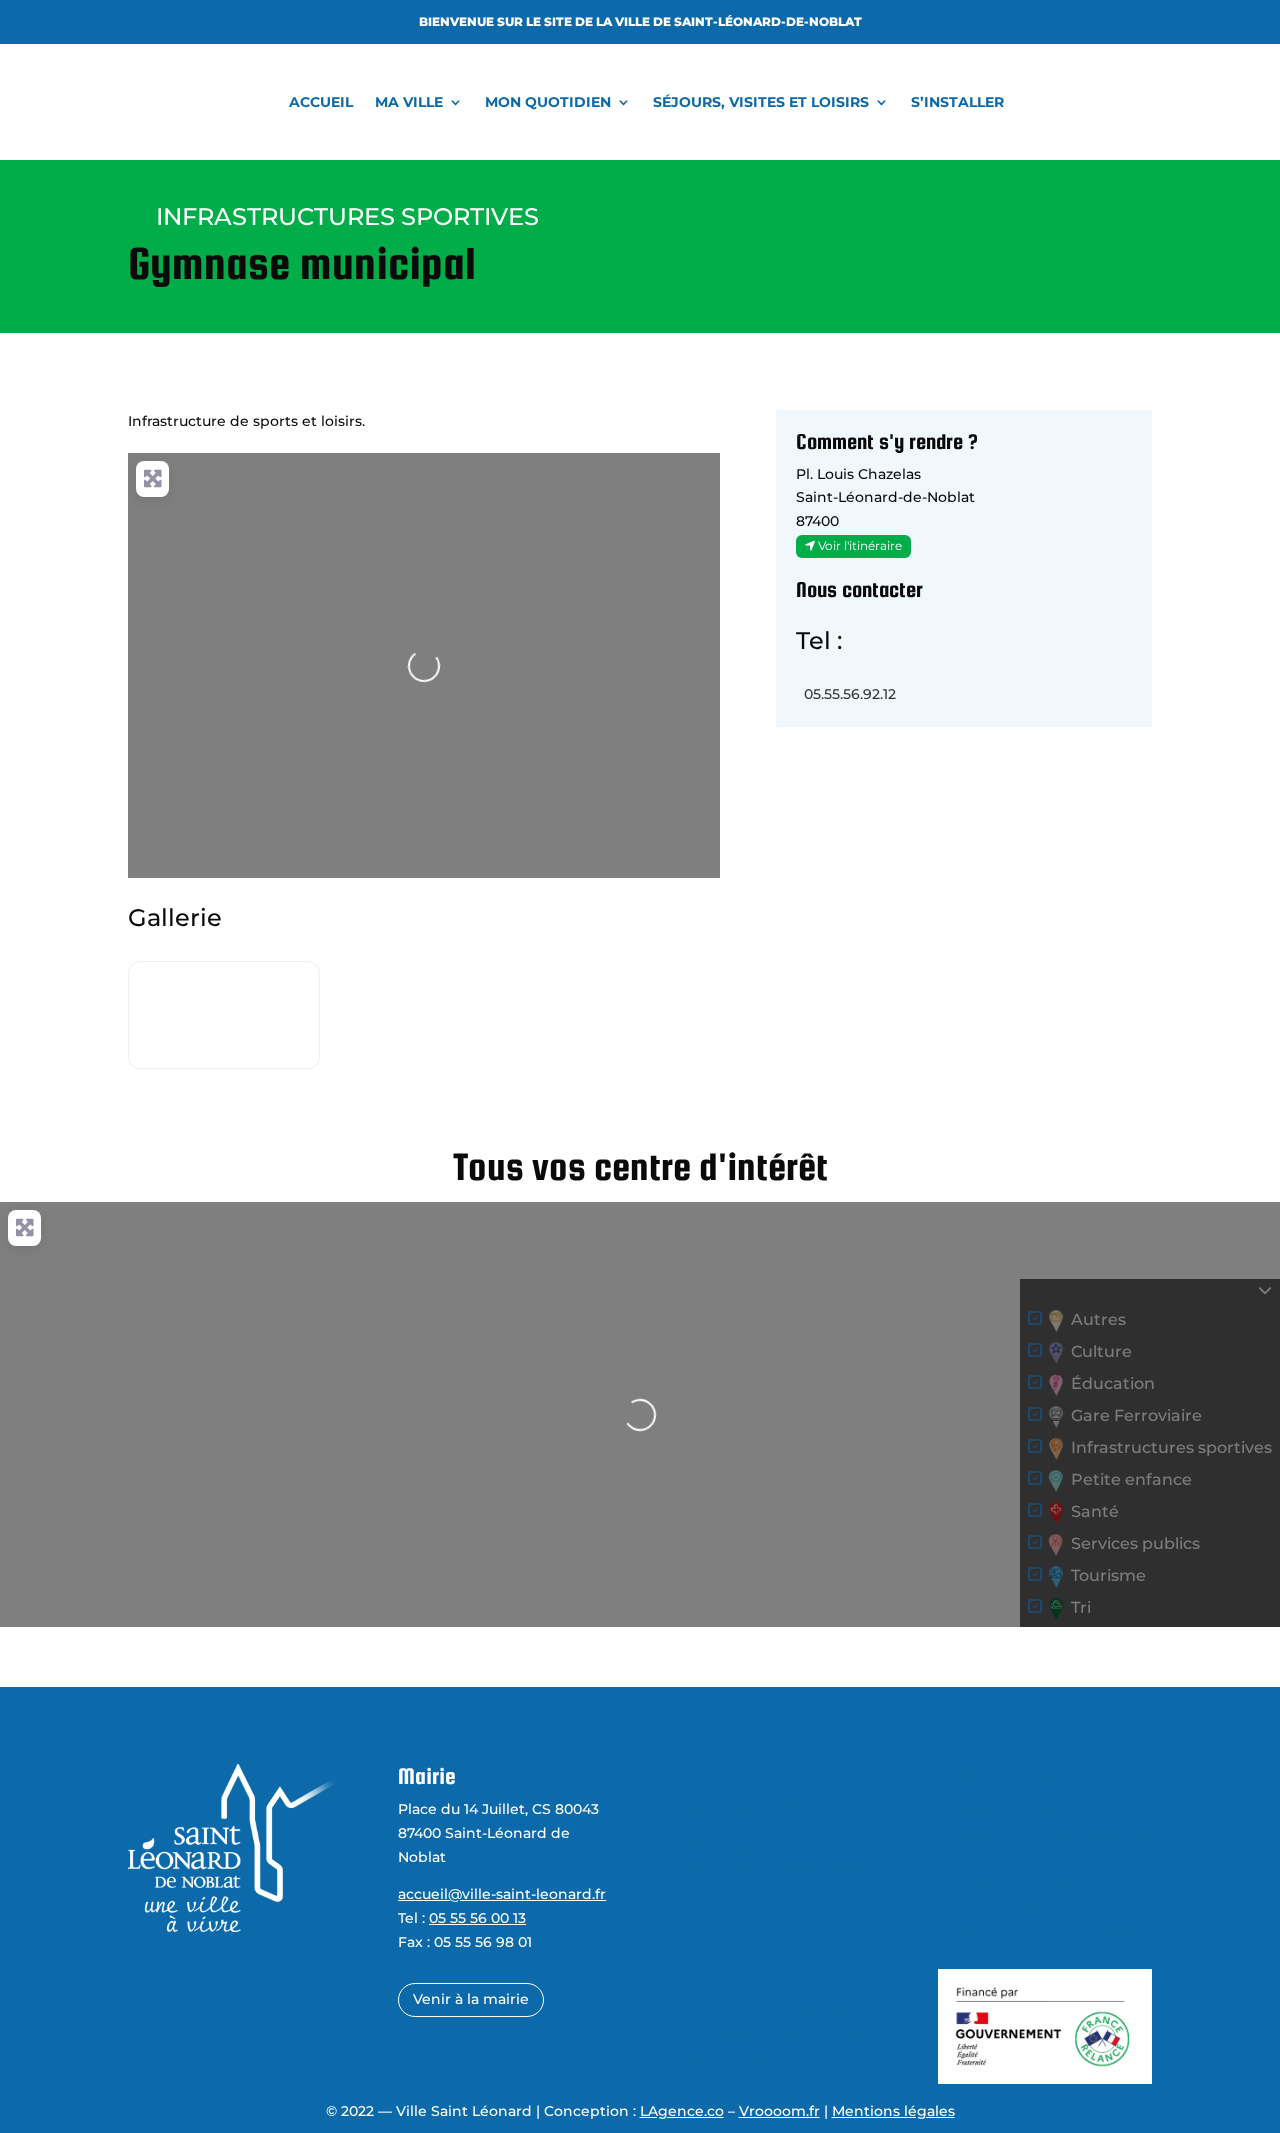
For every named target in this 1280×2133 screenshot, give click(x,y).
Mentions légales (893, 2111)
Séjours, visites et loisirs (761, 102)
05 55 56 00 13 (477, 1918)
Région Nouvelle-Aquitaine (1037, 1928)
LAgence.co (682, 2111)
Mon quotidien (548, 102)
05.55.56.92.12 (850, 694)
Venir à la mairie (471, 1999)
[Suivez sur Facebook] (685, 1929)
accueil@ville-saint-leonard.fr (502, 1894)
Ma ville (409, 102)
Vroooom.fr (779, 2111)
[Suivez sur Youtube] (727, 1929)
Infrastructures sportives (347, 216)
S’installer (957, 102)
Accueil (321, 102)
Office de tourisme (1006, 1809)
